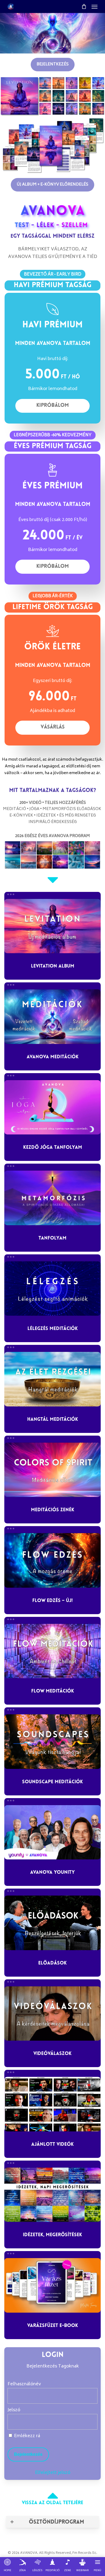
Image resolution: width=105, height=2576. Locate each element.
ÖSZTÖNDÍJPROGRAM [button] (56, 2522)
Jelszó (14, 2410)
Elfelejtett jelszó (53, 2473)
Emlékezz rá (27, 2436)
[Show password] (90, 2422)
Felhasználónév (24, 2384)
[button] (94, 6)
